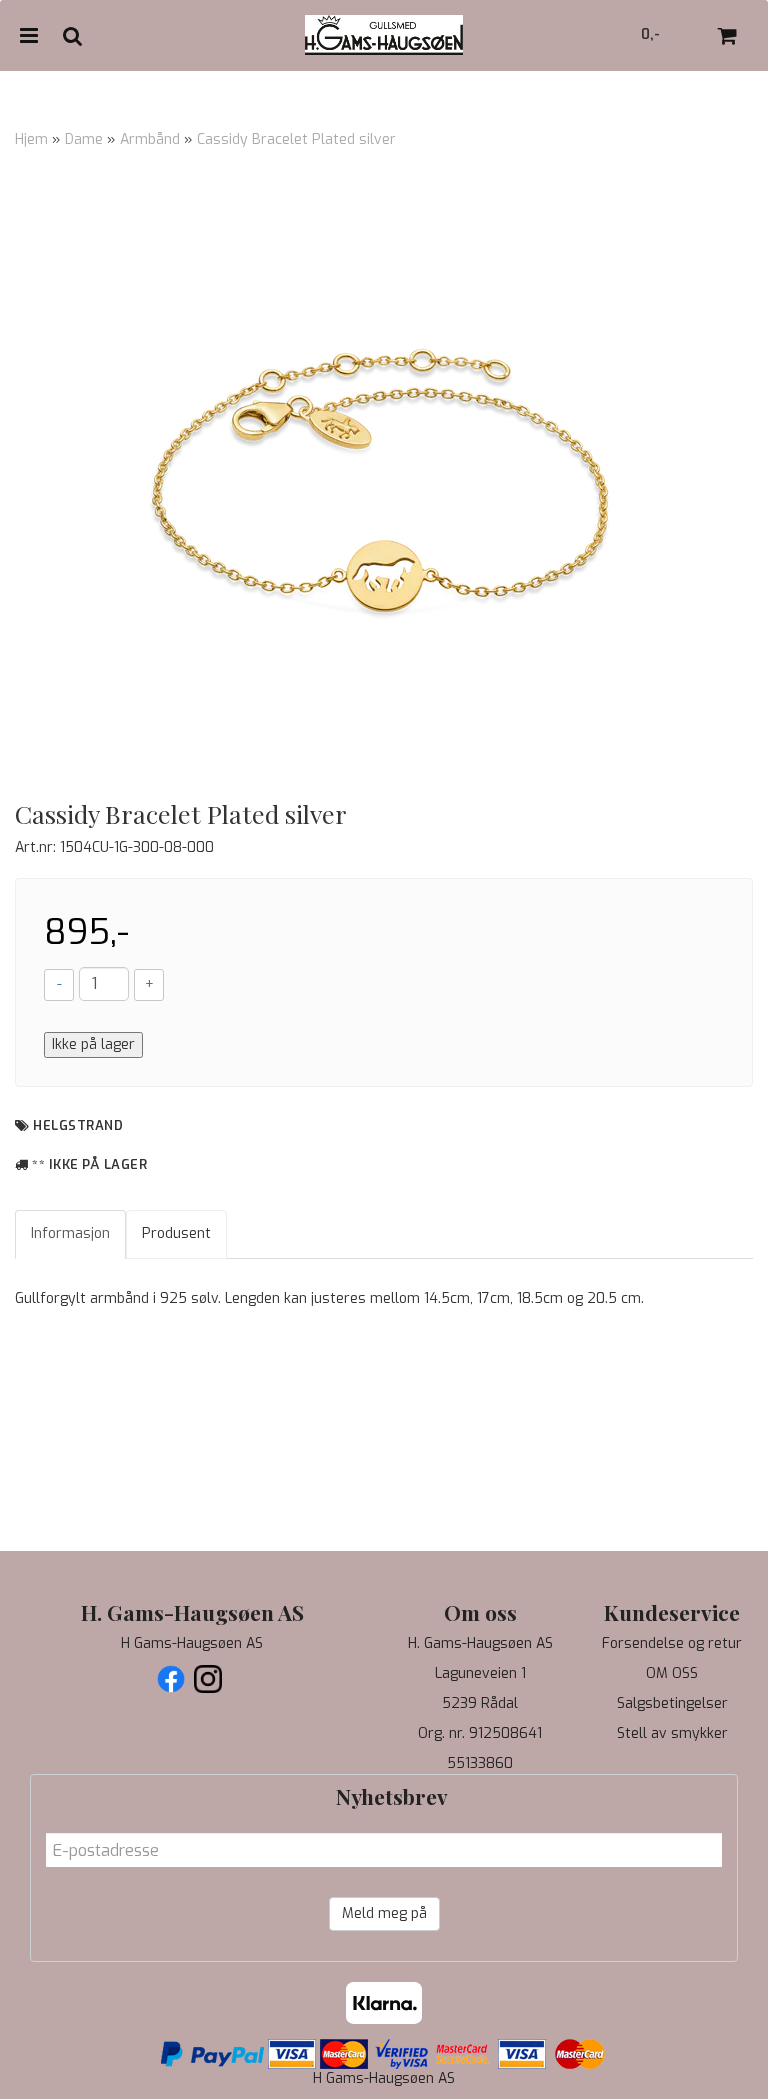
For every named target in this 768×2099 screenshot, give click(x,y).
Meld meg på (384, 1913)
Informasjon (70, 1233)
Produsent (176, 1233)
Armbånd (150, 139)
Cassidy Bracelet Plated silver (296, 139)
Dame (84, 139)
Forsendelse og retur (672, 1643)
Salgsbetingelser (672, 1703)
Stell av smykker (672, 1733)
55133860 (480, 1763)
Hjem (31, 139)
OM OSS (672, 1673)
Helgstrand (78, 1125)
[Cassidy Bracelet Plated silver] (384, 480)
